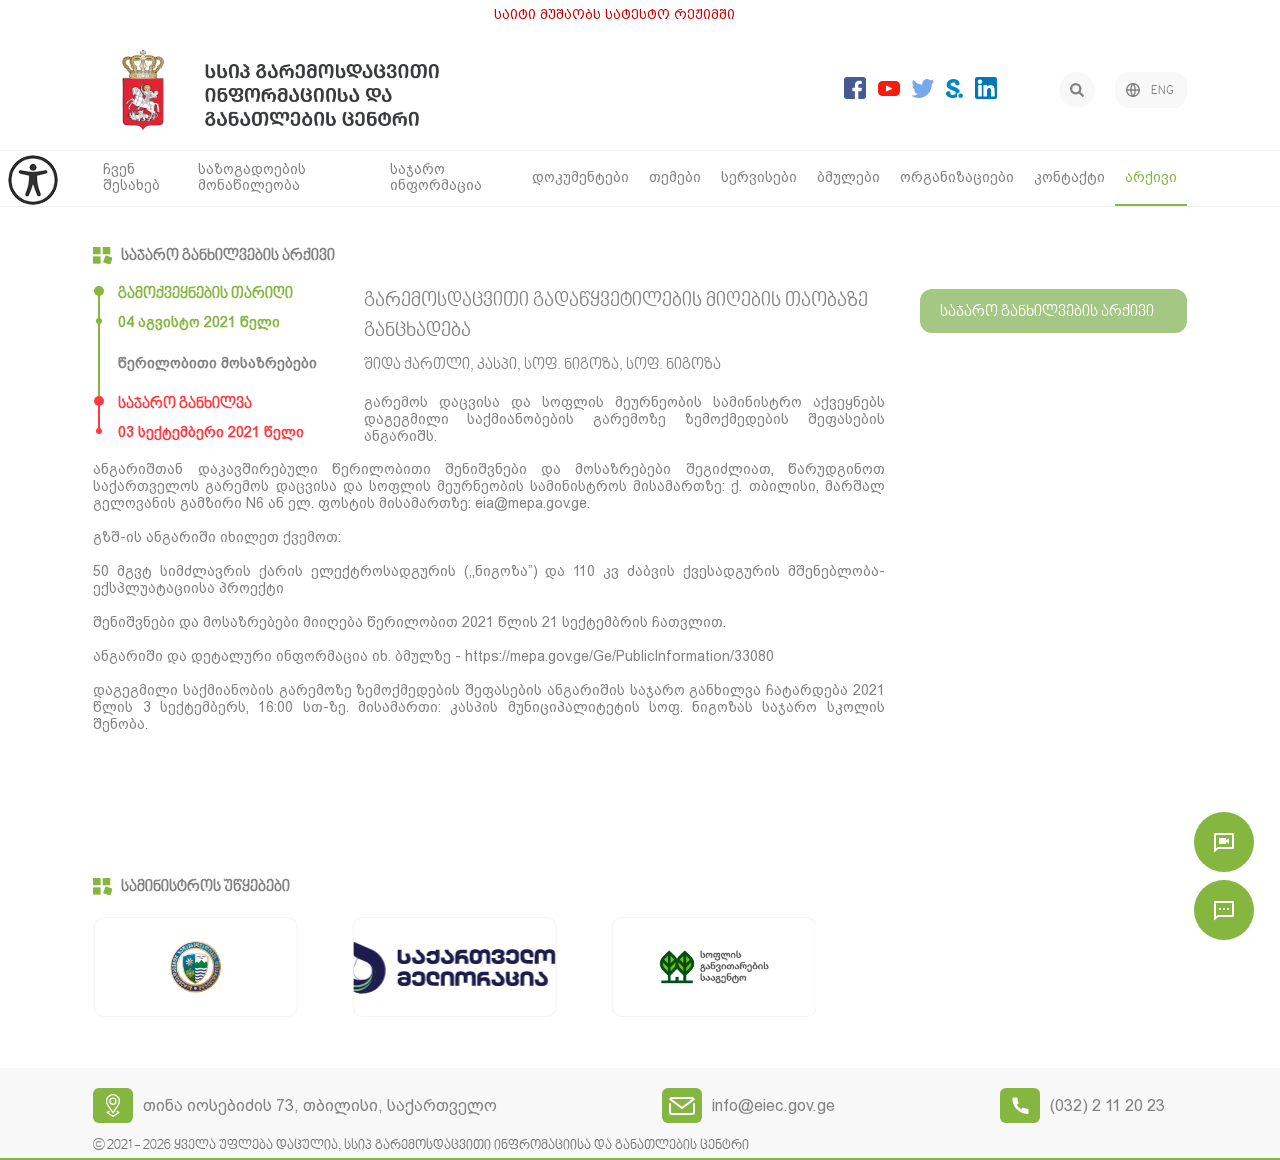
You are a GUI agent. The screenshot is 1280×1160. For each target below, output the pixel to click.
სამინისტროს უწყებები (205, 887)
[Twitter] (923, 92)
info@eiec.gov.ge (773, 1105)
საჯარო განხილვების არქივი (228, 256)
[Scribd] (954, 92)
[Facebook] (855, 93)
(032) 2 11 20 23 (1107, 1105)
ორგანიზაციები (957, 177)
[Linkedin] (986, 93)
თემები (675, 177)
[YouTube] (889, 90)
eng (1162, 91)
